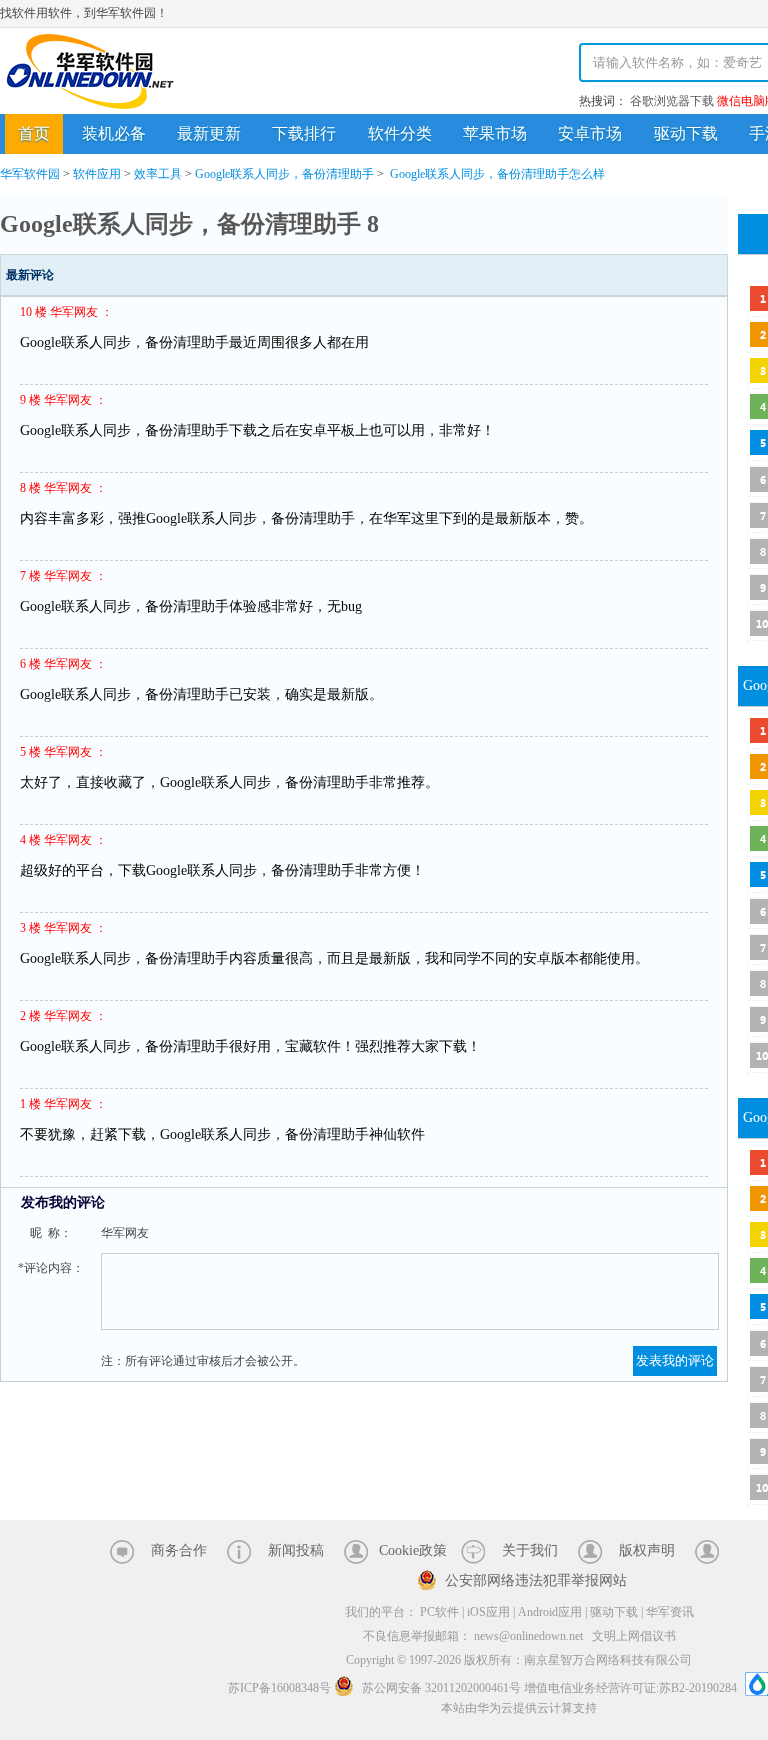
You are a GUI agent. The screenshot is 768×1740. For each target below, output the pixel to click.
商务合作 (179, 1550)
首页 (34, 133)
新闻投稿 (296, 1550)
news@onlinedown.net (528, 1636)
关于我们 (530, 1550)
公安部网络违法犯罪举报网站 (536, 1580)
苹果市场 (495, 133)
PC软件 (439, 1612)
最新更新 (209, 133)
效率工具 (158, 174)
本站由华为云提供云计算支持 (519, 1708)
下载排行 (304, 133)
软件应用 (97, 174)
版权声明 (647, 1550)
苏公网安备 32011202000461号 (441, 1688)
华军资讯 (670, 1612)
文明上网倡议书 (634, 1636)
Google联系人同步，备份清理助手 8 (189, 224)
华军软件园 (90, 71)
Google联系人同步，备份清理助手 (284, 174)
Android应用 (550, 1612)
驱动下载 (686, 133)
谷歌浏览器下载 (672, 101)
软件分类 (400, 133)
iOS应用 (488, 1612)
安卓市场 (590, 133)
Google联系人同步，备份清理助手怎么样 (497, 174)
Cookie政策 (413, 1550)
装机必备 (114, 133)
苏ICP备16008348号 (279, 1688)
